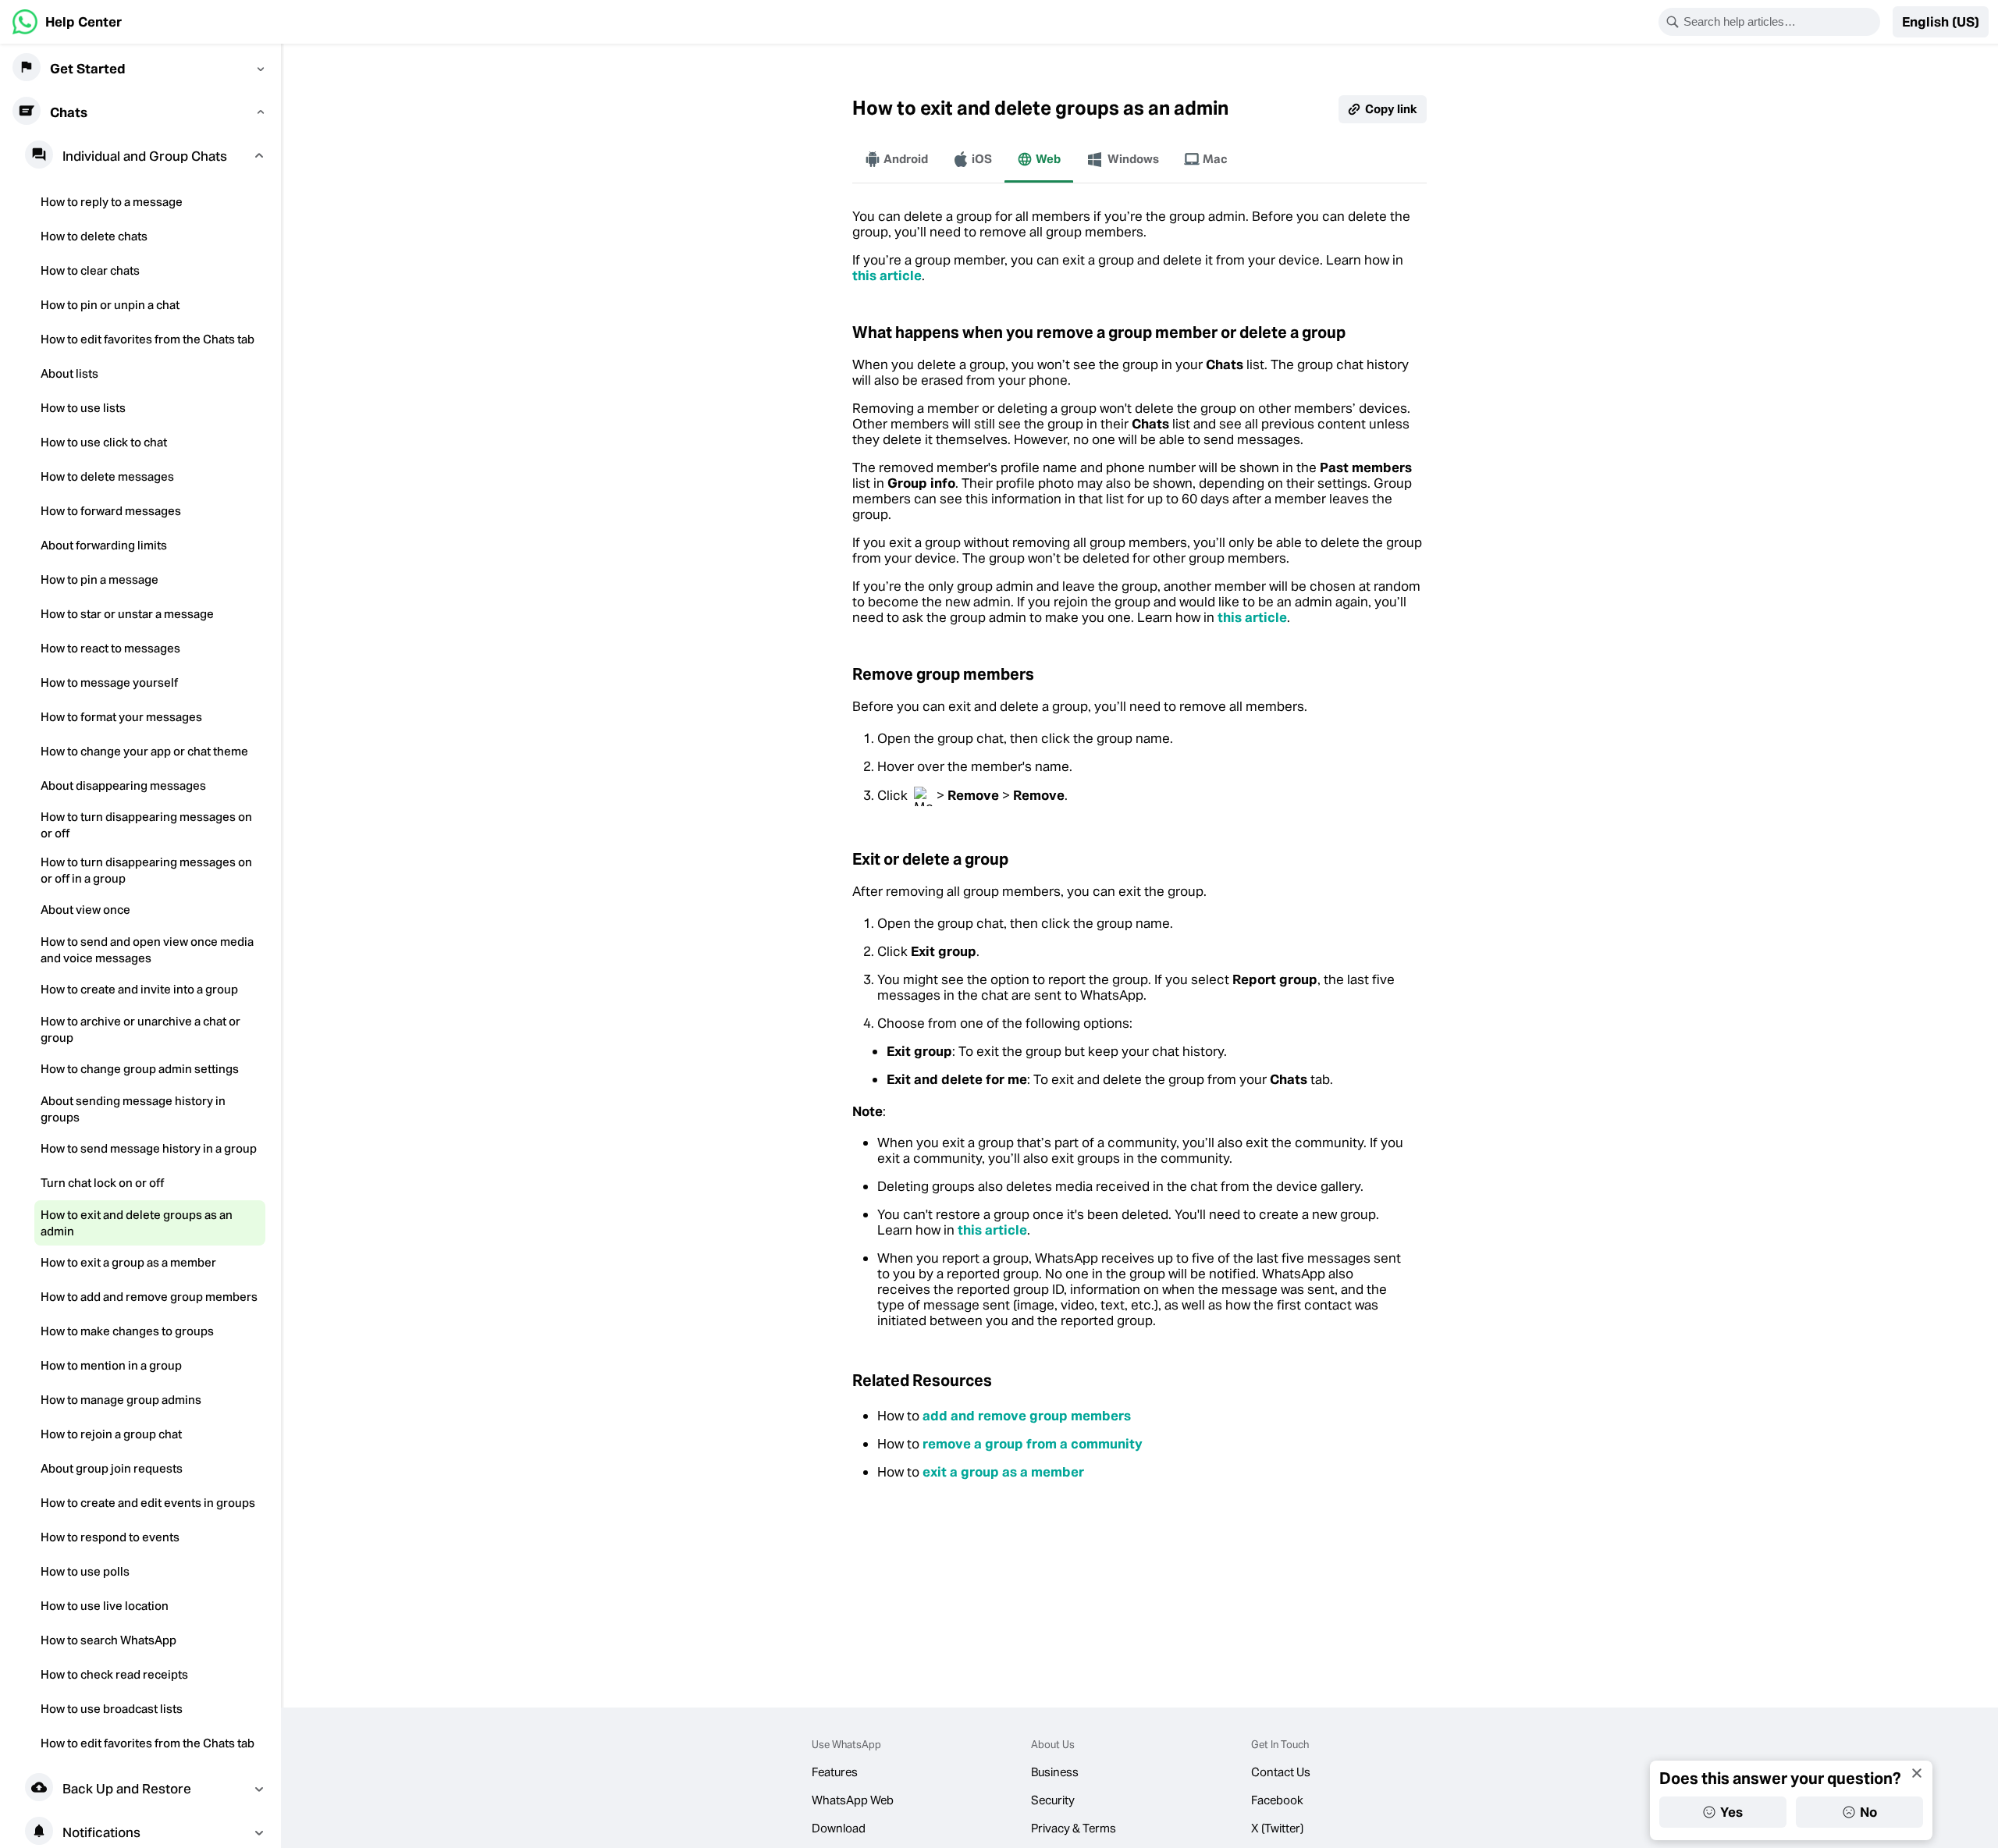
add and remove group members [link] (1027, 1416)
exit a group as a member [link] (1003, 1472)
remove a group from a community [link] (1033, 1444)
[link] (67, 22)
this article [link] (887, 275)
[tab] (896, 159)
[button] (1941, 22)
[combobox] (1779, 22)
